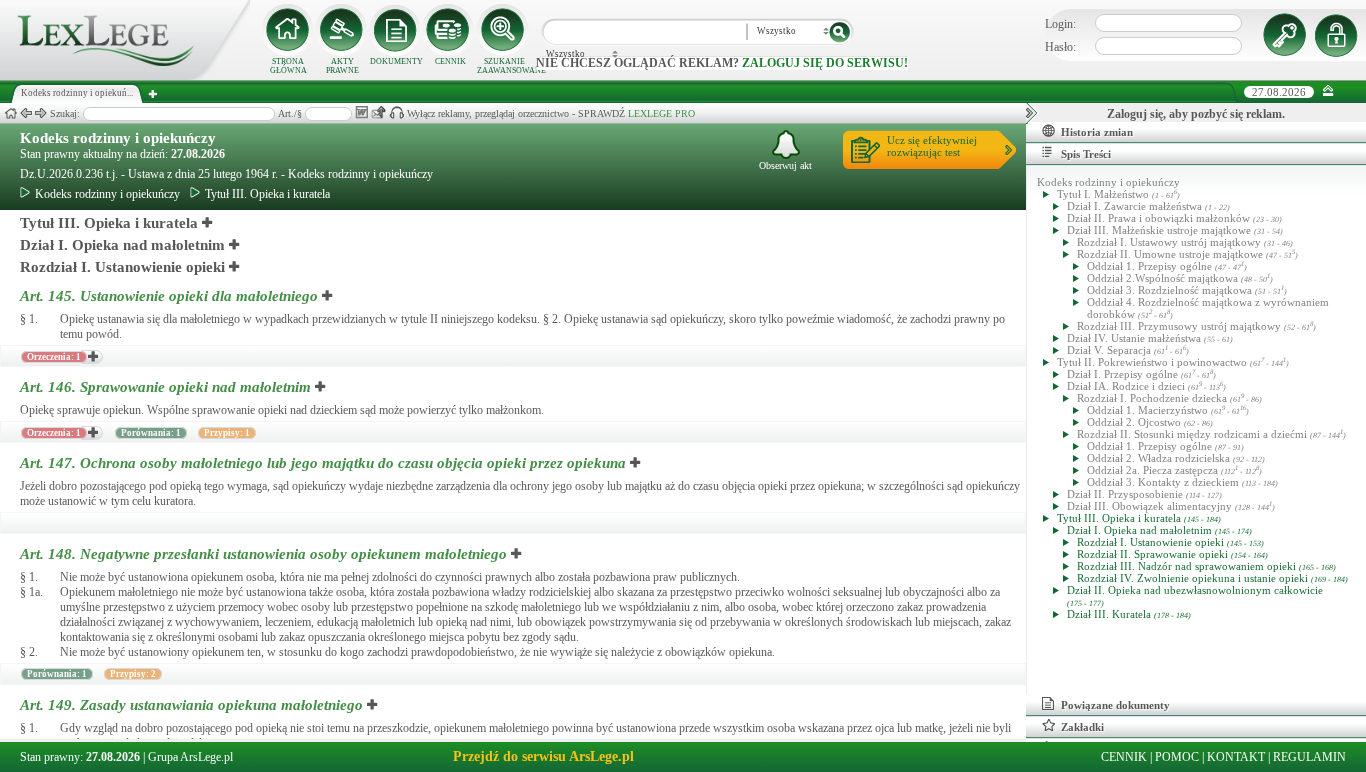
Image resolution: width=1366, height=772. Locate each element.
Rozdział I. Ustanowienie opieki (122, 267)
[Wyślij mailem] (378, 112)
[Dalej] (41, 113)
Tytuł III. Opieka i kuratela (267, 194)
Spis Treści (1086, 154)
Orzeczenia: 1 (54, 357)
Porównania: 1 (151, 433)
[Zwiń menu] (1328, 91)
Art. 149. (191, 705)
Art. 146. (165, 387)
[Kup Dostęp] (450, 30)
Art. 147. (323, 463)
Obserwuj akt (785, 165)
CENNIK (450, 61)
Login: (1060, 24)
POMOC (1177, 757)
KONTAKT (1236, 757)
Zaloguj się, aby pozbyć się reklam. (1196, 114)
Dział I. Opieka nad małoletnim (122, 245)
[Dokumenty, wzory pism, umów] (396, 30)
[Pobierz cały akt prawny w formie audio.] (396, 112)
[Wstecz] (26, 113)
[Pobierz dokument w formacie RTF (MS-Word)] (361, 112)
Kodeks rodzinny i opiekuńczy (118, 138)
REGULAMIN (1309, 757)
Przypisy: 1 (227, 433)
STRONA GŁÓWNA (288, 66)
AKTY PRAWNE (342, 66)
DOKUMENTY (396, 61)
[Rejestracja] (1339, 35)
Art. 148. (263, 554)
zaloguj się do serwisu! (825, 63)
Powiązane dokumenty (1115, 705)
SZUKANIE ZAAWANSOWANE (504, 66)
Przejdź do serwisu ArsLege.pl (543, 756)
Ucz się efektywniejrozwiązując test (932, 146)
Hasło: (1060, 47)
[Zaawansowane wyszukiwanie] (504, 30)
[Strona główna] (125, 76)
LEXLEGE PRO (661, 113)
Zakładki (1082, 727)
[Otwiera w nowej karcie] (208, 223)
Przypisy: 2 (133, 674)
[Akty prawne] (342, 30)
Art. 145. (169, 296)
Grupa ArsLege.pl (190, 757)
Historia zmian (1097, 132)
